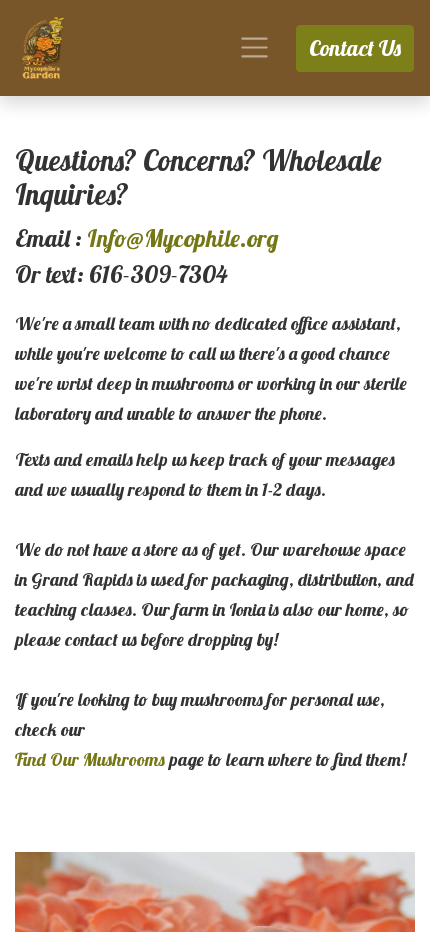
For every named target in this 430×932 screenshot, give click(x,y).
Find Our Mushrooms (90, 759)
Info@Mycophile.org (183, 238)
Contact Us (355, 48)
